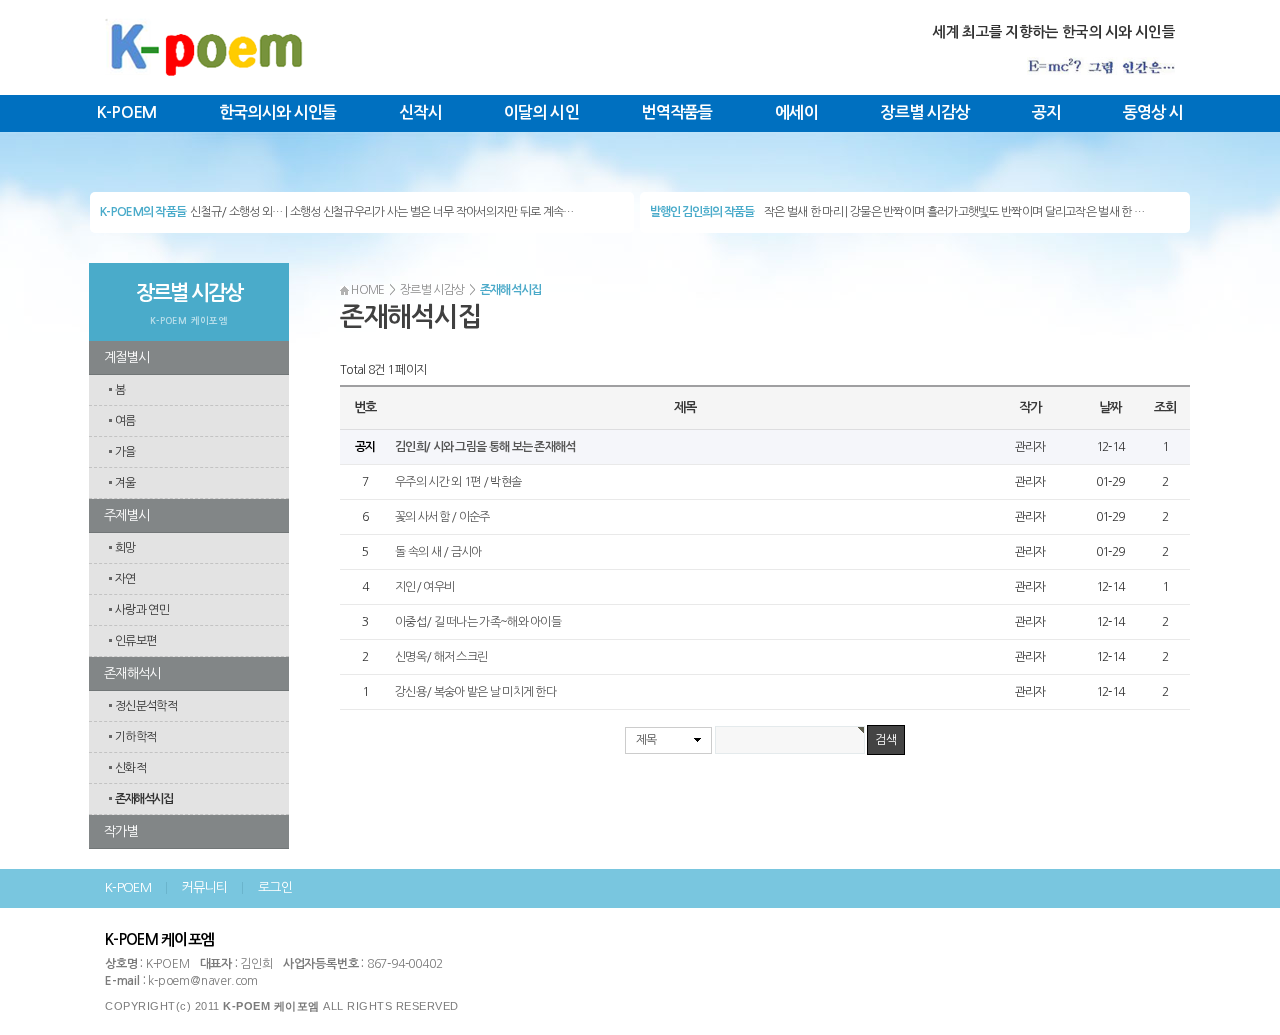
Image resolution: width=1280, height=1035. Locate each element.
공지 (1046, 112)
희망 (125, 548)
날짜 (1109, 407)
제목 (646, 740)
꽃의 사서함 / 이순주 (442, 517)
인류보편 (135, 641)
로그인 (275, 887)
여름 (125, 421)
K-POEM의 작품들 (143, 212)
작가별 (121, 831)
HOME (367, 290)
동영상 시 (1153, 112)
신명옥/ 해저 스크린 (441, 657)
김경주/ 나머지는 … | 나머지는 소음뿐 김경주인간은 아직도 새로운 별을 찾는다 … (376, 217)
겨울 (125, 483)
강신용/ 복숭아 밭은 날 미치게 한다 (475, 692)
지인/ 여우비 (424, 587)
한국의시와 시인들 (278, 112)
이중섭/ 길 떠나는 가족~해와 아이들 (478, 622)
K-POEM (127, 112)
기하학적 (135, 737)
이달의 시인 (541, 112)
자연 (125, 579)
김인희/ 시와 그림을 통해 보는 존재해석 (485, 447)
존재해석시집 (143, 799)
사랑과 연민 (142, 610)
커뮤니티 (204, 887)
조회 (1164, 407)
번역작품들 (677, 112)
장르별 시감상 (924, 112)
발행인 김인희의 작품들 (702, 212)
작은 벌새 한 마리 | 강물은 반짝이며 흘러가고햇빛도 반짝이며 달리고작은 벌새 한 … (954, 212)
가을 (125, 452)
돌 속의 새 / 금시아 (438, 552)
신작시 (420, 112)
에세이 (796, 112)
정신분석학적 (146, 706)
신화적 (130, 768)
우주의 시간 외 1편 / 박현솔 (458, 482)
